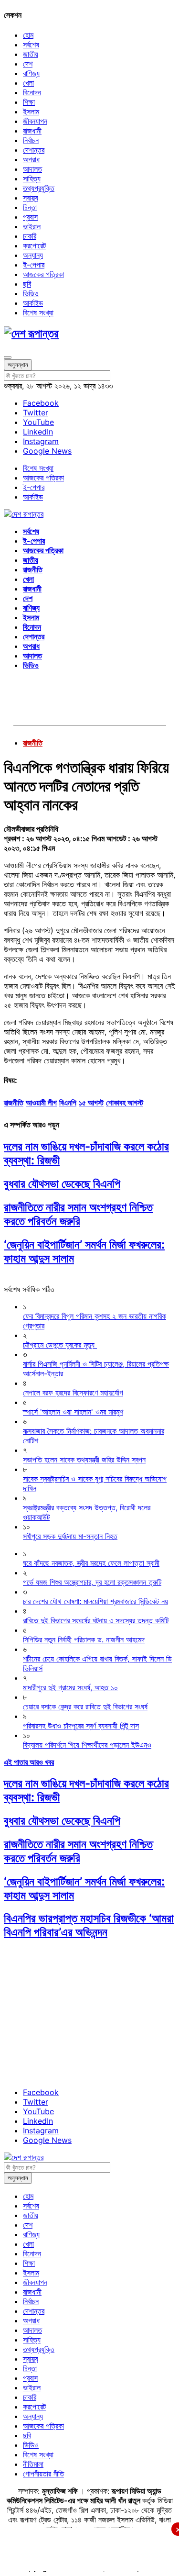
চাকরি (30, 236)
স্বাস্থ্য (31, 198)
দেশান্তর (34, 150)
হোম (28, 35)
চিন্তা (30, 207)
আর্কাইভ (33, 303)
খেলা (28, 83)
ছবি (27, 284)
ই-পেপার (34, 265)
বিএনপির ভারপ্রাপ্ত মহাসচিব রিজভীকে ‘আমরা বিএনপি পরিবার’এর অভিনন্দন (89, 1925)
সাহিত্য (32, 178)
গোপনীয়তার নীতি (43, 2474)
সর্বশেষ (31, 45)
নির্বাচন (31, 140)
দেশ (28, 64)
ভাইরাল (32, 226)
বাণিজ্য (31, 73)
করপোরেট (34, 245)
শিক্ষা (29, 102)
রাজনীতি (33, 569)
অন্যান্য (33, 255)
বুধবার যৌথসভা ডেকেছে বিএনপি (62, 1184)
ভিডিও (31, 293)
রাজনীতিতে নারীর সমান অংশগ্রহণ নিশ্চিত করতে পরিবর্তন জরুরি (78, 1214)
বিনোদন (32, 92)
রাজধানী (32, 131)
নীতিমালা (33, 2464)
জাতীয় (31, 54)
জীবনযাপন (35, 121)
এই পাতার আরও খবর (29, 1762)
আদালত (32, 169)
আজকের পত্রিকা (43, 274)
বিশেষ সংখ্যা (38, 312)
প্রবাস (30, 217)
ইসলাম (31, 112)
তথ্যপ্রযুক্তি (39, 188)
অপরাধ (31, 159)
